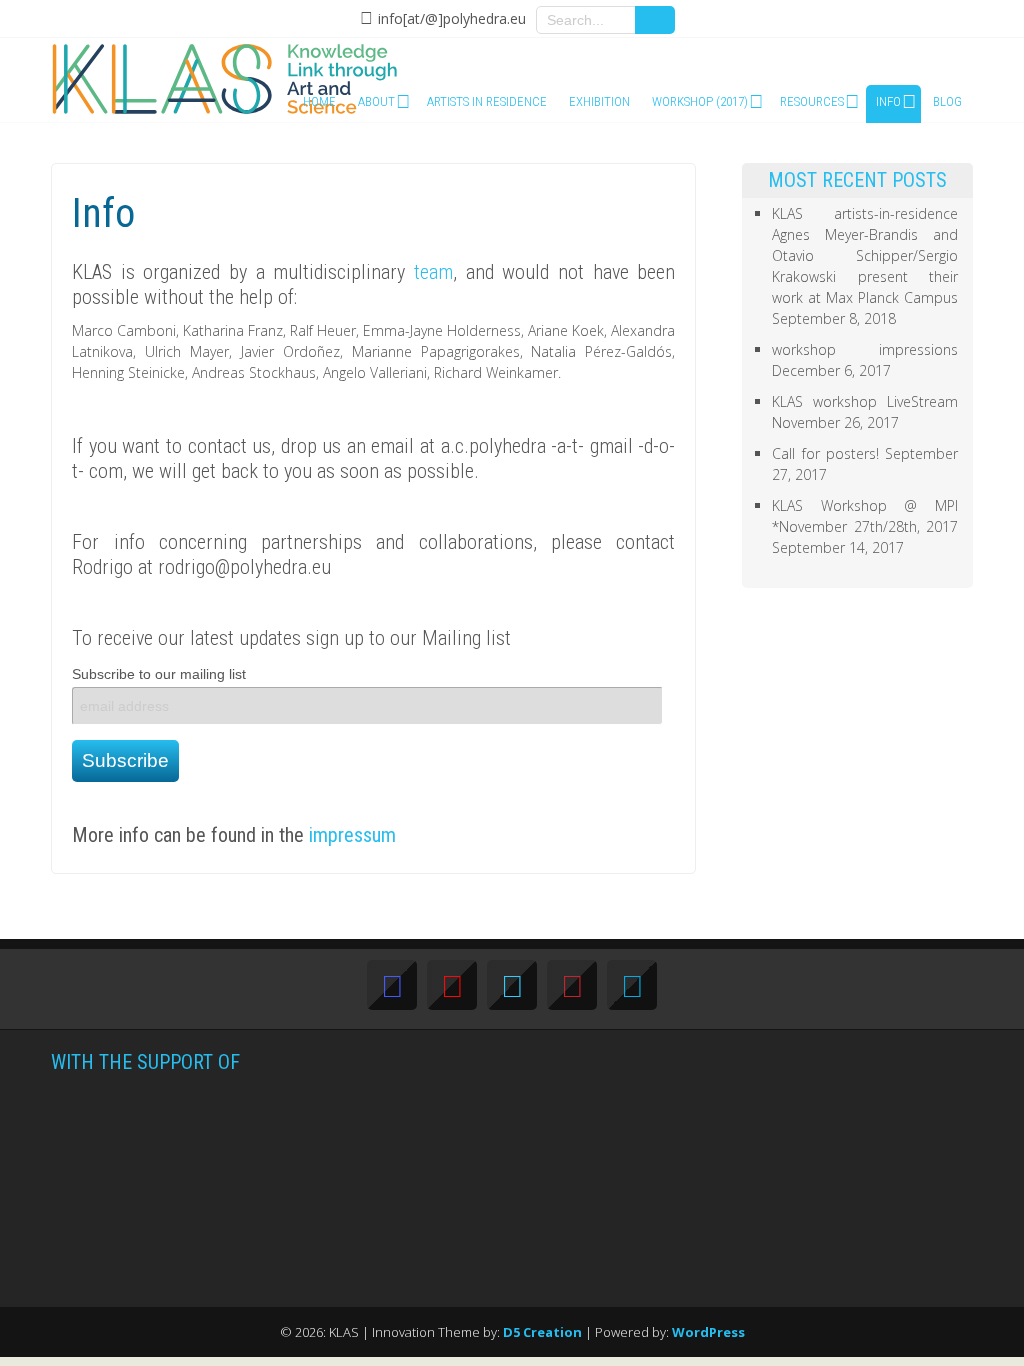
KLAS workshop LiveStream (864, 401)
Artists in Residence (487, 101)
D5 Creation (542, 1332)
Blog (947, 101)
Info (888, 101)
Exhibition (599, 101)
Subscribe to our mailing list (159, 674)
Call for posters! (825, 453)
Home (319, 101)
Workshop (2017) (700, 101)
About (376, 101)
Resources (812, 101)
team (433, 272)
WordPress (708, 1332)
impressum (352, 835)
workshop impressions (864, 349)
